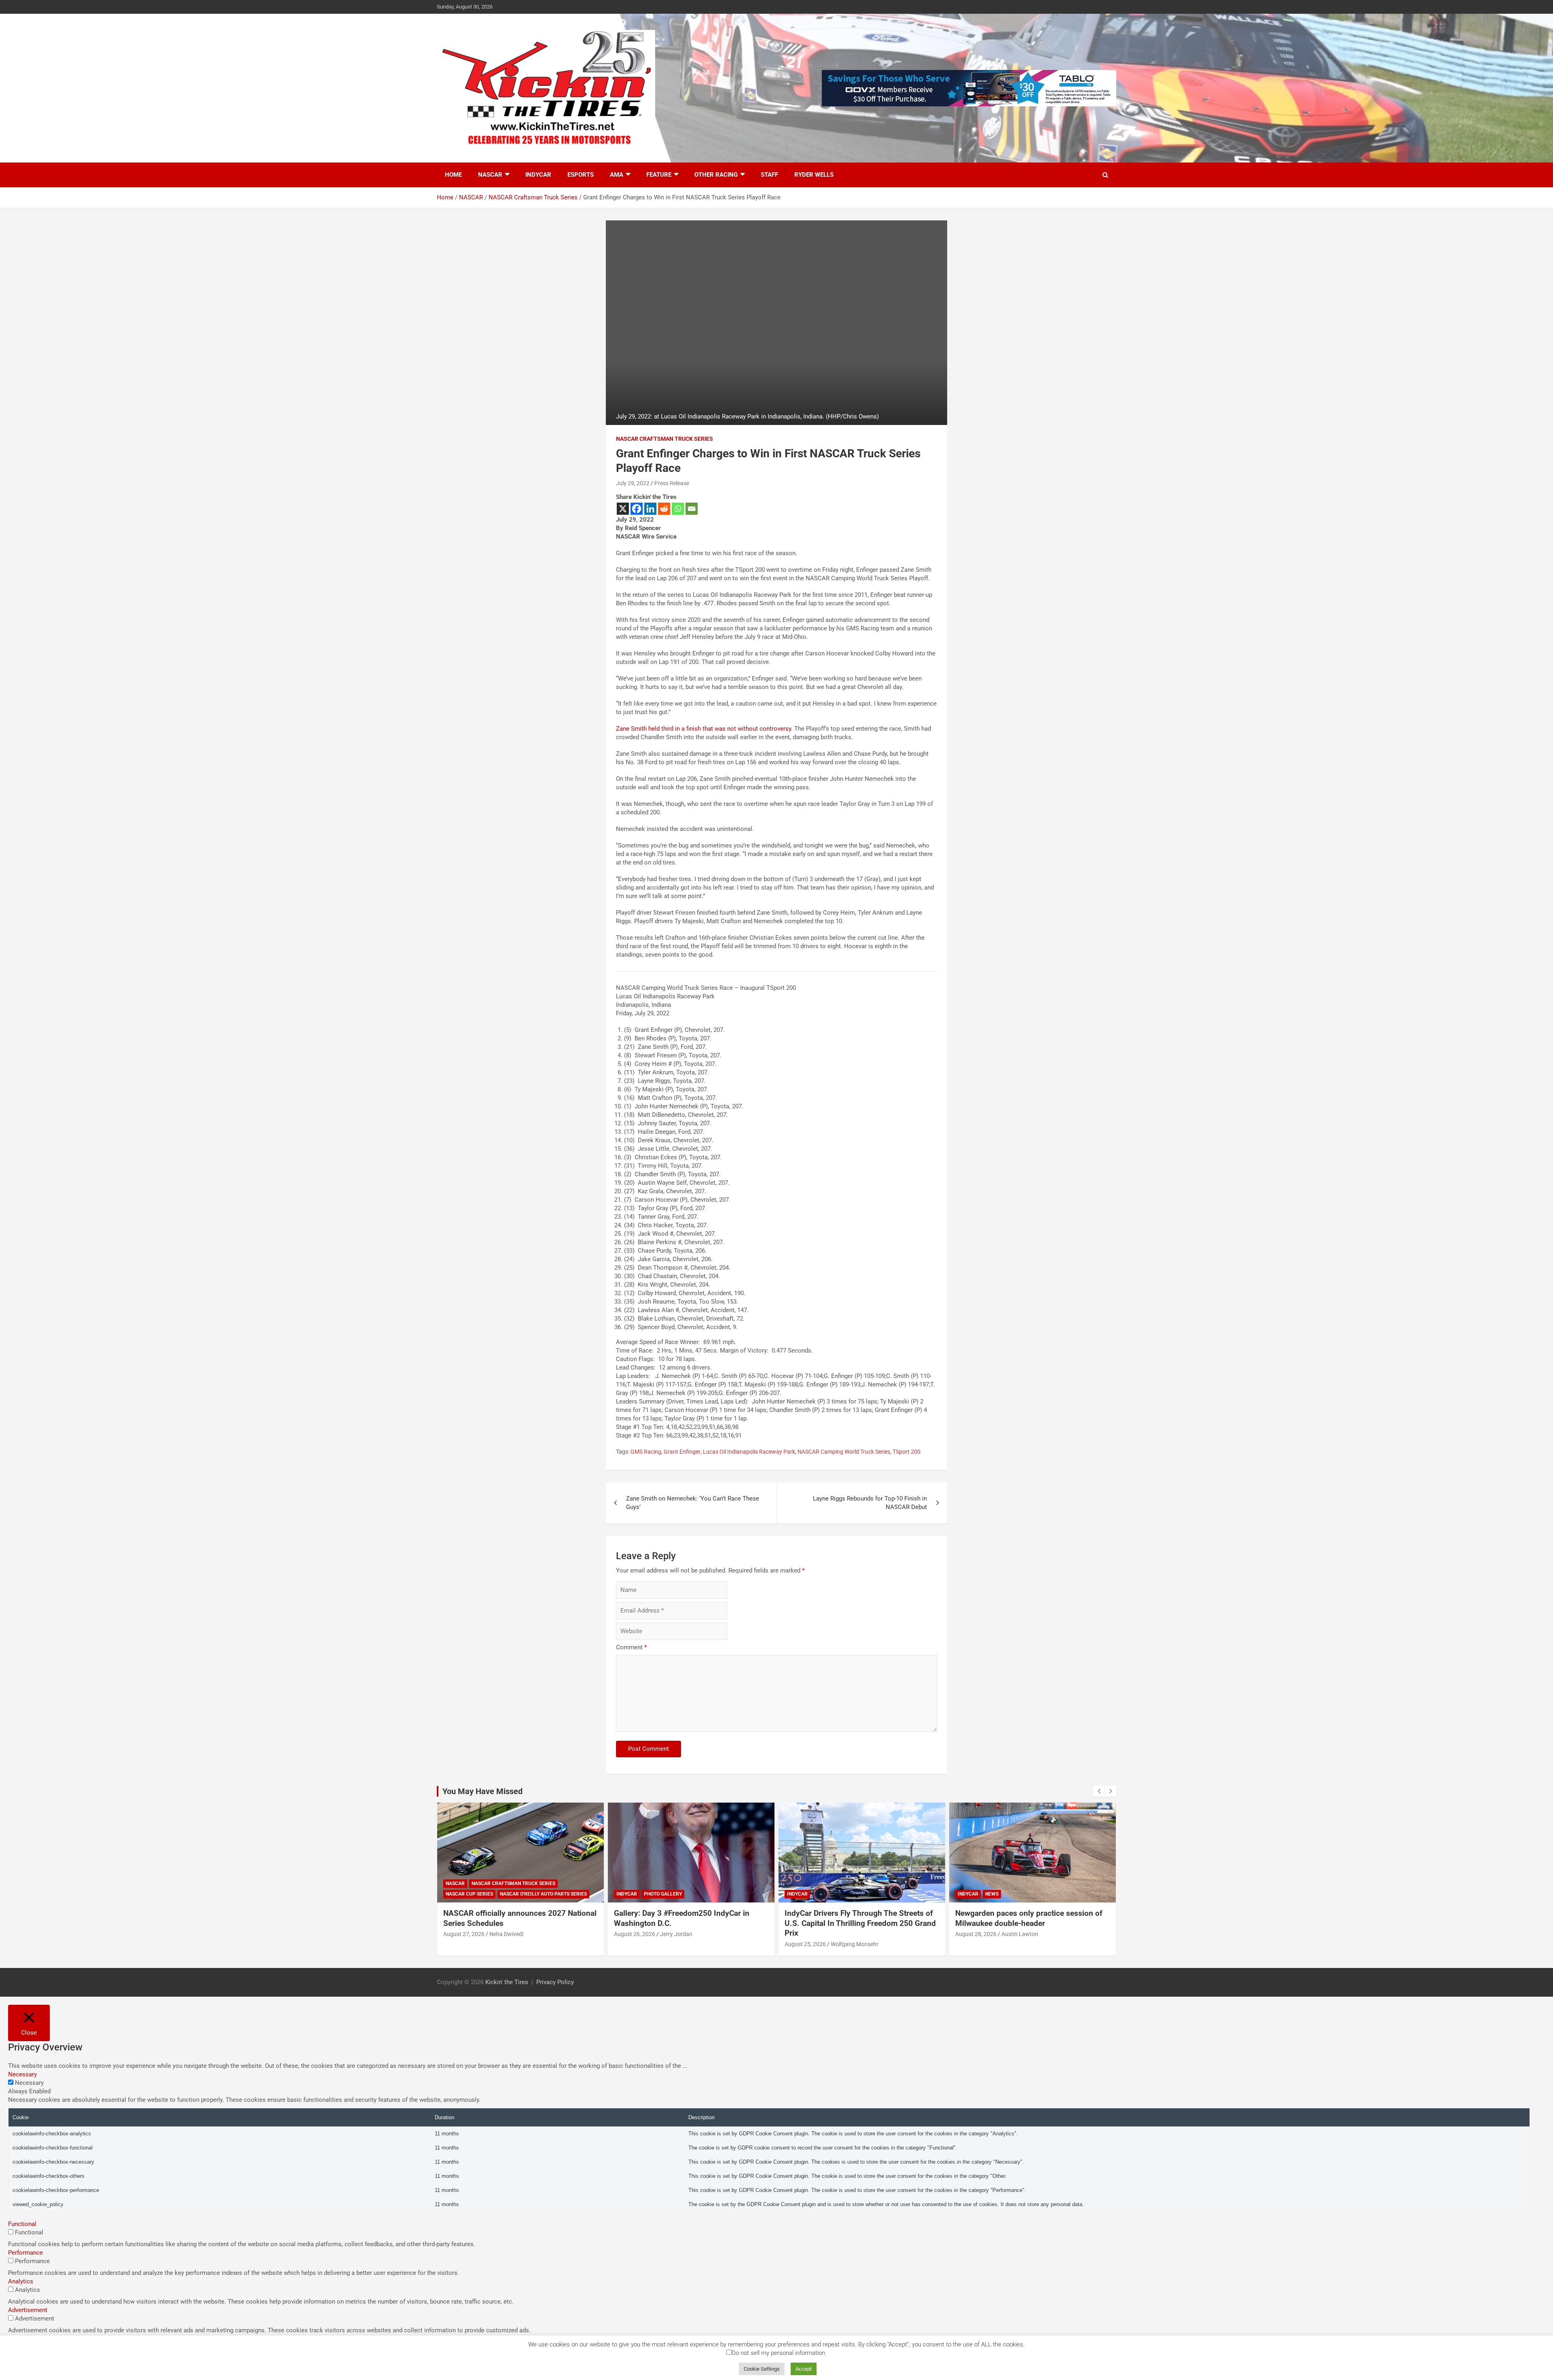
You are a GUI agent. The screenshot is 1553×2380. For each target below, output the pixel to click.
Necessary (29, 2083)
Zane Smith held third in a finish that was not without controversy (704, 729)
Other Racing (716, 175)
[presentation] (1099, 1791)
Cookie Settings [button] (762, 2369)
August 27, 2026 (976, 1934)
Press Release (672, 483)
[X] (623, 509)
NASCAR (490, 175)
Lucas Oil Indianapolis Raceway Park (749, 1452)
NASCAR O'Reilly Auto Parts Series (1055, 1894)
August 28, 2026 (805, 1934)
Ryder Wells (814, 175)
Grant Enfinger (682, 1452)
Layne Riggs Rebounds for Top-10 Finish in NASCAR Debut (870, 1503)
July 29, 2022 (633, 483)
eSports (581, 175)
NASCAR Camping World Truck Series (844, 1452)
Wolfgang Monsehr (684, 1944)
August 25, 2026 (635, 1944)
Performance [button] (25, 2253)
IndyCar (538, 175)
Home (453, 175)
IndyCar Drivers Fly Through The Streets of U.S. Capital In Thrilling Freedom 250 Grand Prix (690, 1923)
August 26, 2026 (464, 1934)
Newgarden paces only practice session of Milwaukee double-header (858, 1918)
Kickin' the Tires (507, 1982)
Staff (769, 175)
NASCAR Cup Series (981, 1894)
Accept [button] (804, 2369)
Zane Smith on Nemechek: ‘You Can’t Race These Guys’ (693, 1503)
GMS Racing (646, 1452)
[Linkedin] (650, 509)
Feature (659, 175)
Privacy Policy (555, 1982)
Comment (631, 1647)
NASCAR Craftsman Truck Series (664, 439)
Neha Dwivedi (1018, 1934)
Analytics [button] (21, 2281)
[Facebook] (637, 509)
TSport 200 (907, 1452)
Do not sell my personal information (778, 2353)
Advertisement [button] (28, 2310)
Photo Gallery (492, 1894)
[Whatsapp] (678, 509)
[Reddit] (664, 509)
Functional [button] (22, 2224)
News (821, 1894)
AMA (617, 175)
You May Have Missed (482, 1791)
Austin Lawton (849, 1934)
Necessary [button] (22, 2074)
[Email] (692, 509)
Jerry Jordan (506, 1934)
